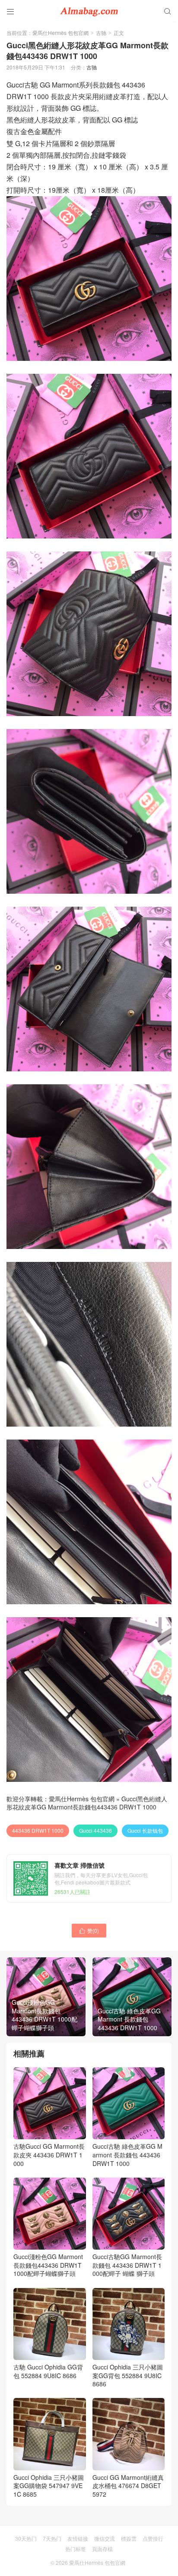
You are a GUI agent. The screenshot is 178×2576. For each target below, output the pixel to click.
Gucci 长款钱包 (145, 1830)
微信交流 (105, 2538)
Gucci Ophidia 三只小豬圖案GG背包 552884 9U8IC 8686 (128, 2375)
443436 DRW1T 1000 (38, 1830)
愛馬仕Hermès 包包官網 (60, 33)
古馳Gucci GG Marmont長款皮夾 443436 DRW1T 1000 (49, 2155)
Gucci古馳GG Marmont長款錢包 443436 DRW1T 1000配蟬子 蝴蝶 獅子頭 (127, 2265)
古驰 (101, 33)
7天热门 (52, 2538)
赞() (89, 1930)
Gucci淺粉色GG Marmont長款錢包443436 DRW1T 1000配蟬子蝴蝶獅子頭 (48, 2265)
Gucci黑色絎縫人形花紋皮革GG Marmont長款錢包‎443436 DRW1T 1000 (87, 1803)
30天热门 (26, 2538)
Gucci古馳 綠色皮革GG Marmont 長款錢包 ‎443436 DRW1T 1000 (127, 2155)
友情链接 (78, 2538)
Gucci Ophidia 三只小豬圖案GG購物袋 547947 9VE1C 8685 (49, 2486)
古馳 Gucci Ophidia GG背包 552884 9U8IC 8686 (48, 2371)
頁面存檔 (102, 2549)
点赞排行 (153, 2538)
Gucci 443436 (95, 1830)
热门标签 (76, 2549)
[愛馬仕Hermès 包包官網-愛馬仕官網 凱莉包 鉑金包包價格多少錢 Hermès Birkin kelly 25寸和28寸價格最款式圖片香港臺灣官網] (89, 11)
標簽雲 (129, 2538)
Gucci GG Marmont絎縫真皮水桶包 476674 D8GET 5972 (128, 2486)
